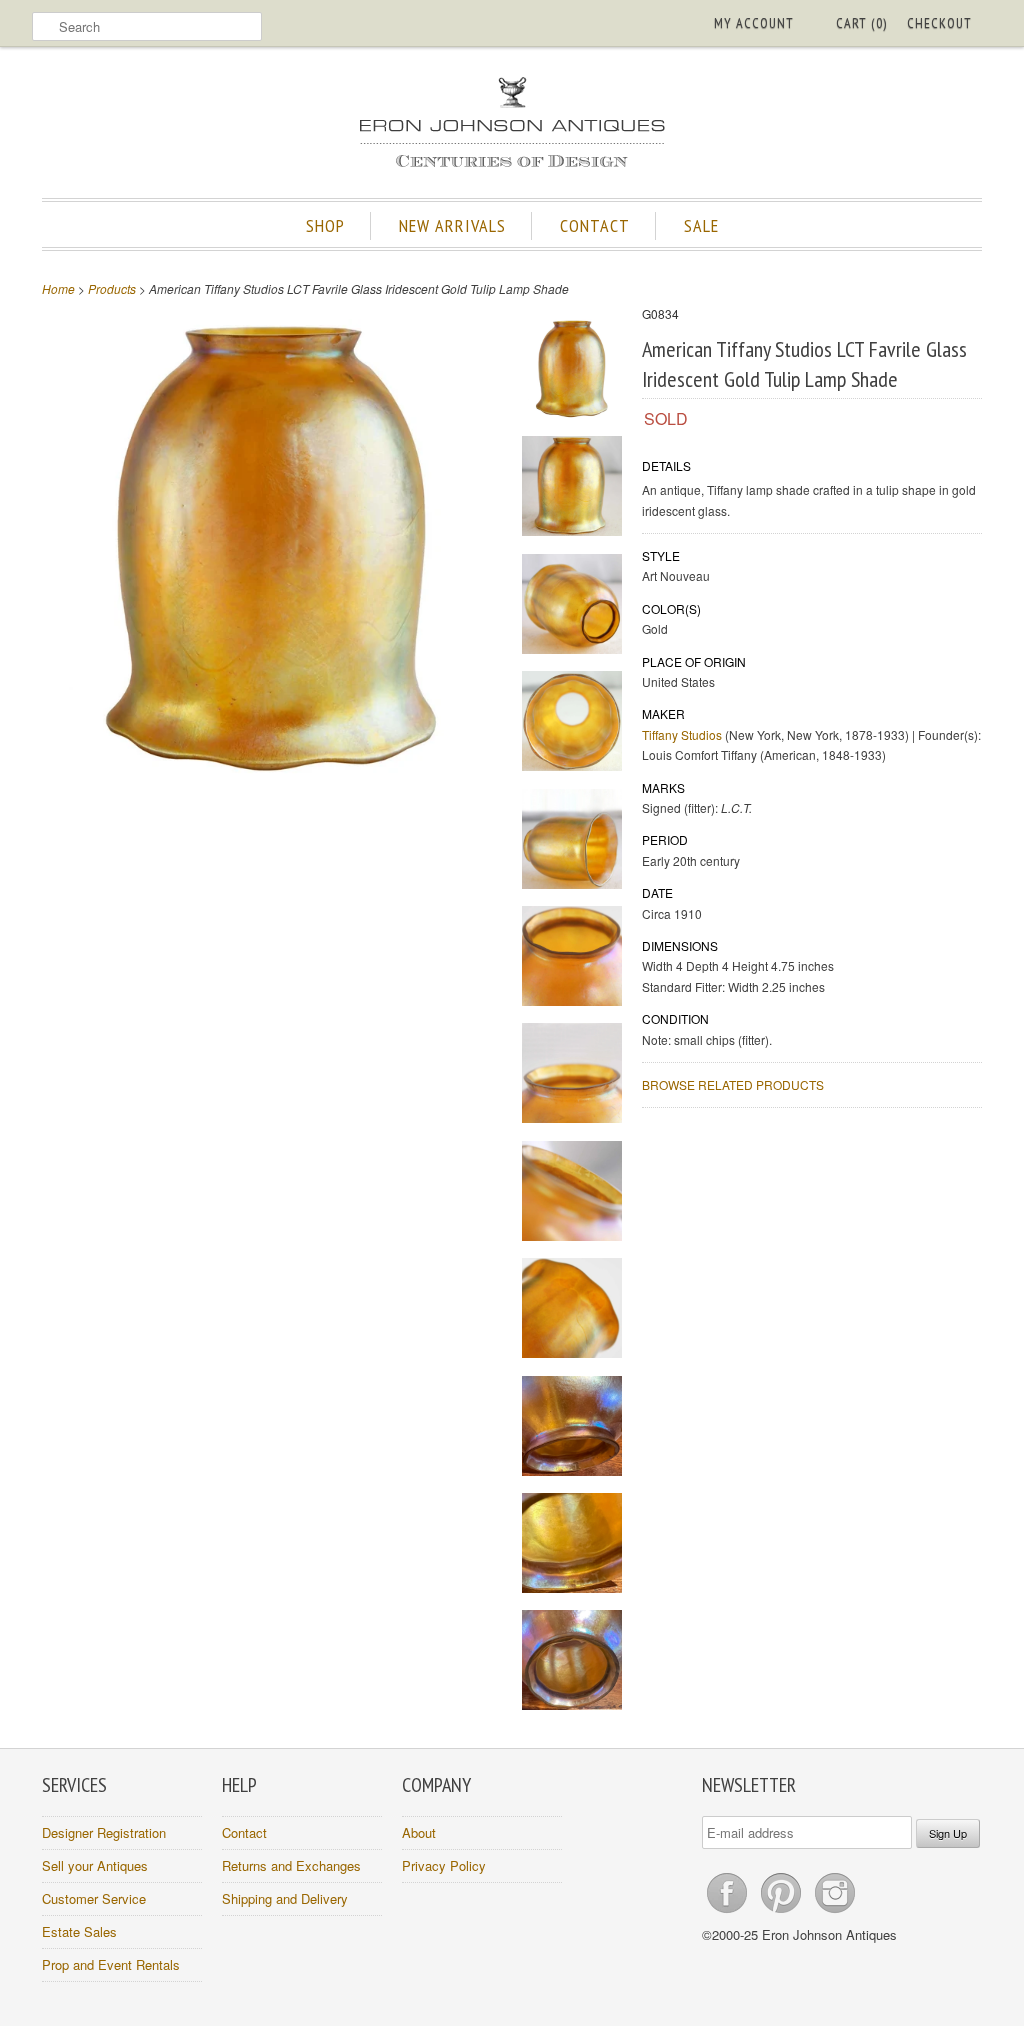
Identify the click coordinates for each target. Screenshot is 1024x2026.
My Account (754, 23)
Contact (244, 1832)
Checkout (939, 23)
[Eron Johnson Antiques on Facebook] (729, 1912)
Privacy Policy (444, 1865)
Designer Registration (104, 1832)
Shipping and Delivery (285, 1898)
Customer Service (94, 1898)
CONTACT (595, 225)
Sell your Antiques (95, 1865)
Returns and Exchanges (291, 1865)
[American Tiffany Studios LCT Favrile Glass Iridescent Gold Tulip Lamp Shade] (572, 371)
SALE (701, 225)
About (419, 1832)
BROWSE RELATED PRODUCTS (733, 1084)
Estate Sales (79, 1931)
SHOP (325, 225)
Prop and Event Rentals (111, 1964)
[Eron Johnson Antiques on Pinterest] (783, 1912)
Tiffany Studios (682, 734)
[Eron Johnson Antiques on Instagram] (835, 1912)
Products (112, 288)
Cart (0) (861, 23)
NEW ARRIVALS (452, 225)
